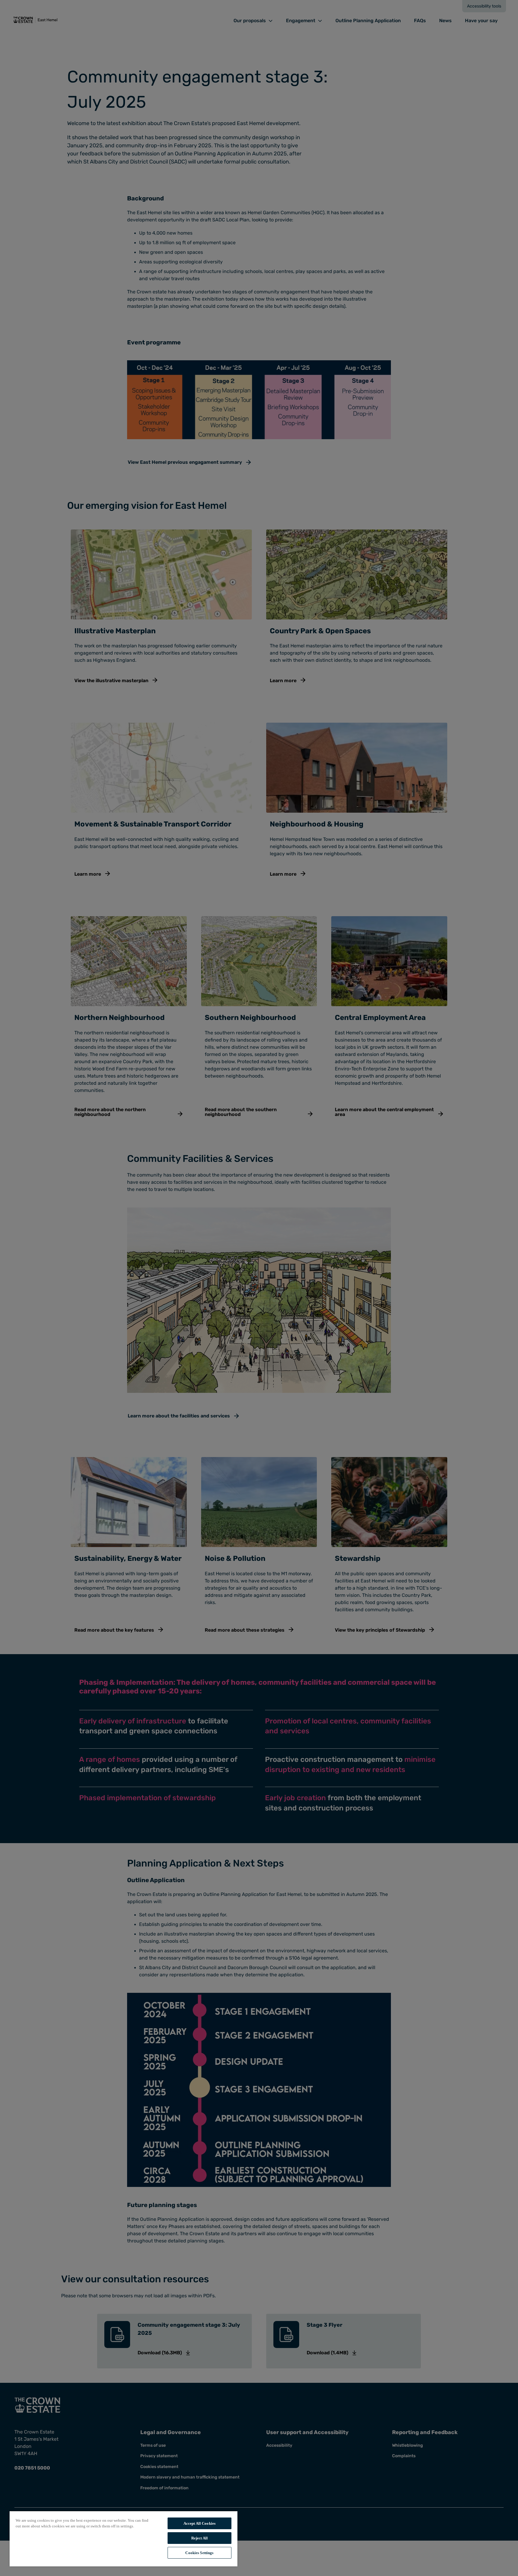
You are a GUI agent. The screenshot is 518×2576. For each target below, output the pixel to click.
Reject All (199, 2538)
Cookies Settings (199, 2553)
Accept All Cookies (199, 2523)
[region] (124, 2539)
